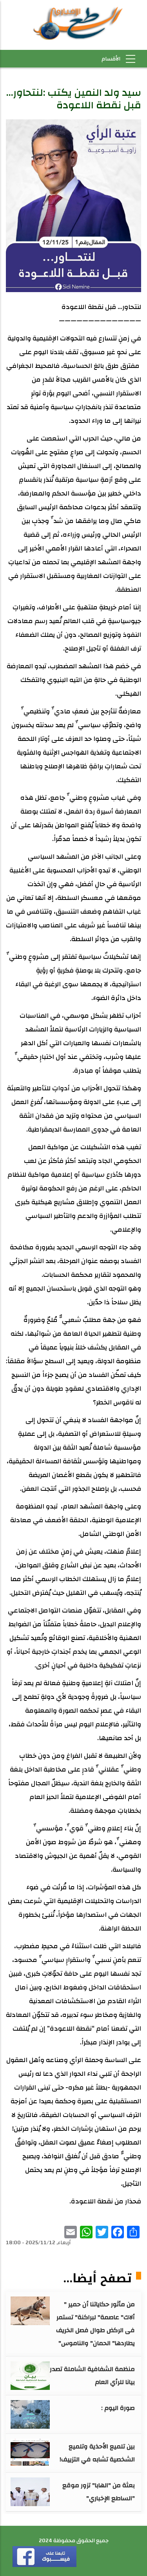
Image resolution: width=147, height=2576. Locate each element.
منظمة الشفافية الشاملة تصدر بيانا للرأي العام (92, 2376)
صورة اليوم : (118, 2408)
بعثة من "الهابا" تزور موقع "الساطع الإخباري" (99, 2492)
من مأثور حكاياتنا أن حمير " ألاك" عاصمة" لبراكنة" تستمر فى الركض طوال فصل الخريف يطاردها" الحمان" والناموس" (95, 2324)
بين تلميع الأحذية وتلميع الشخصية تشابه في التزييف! (97, 2453)
